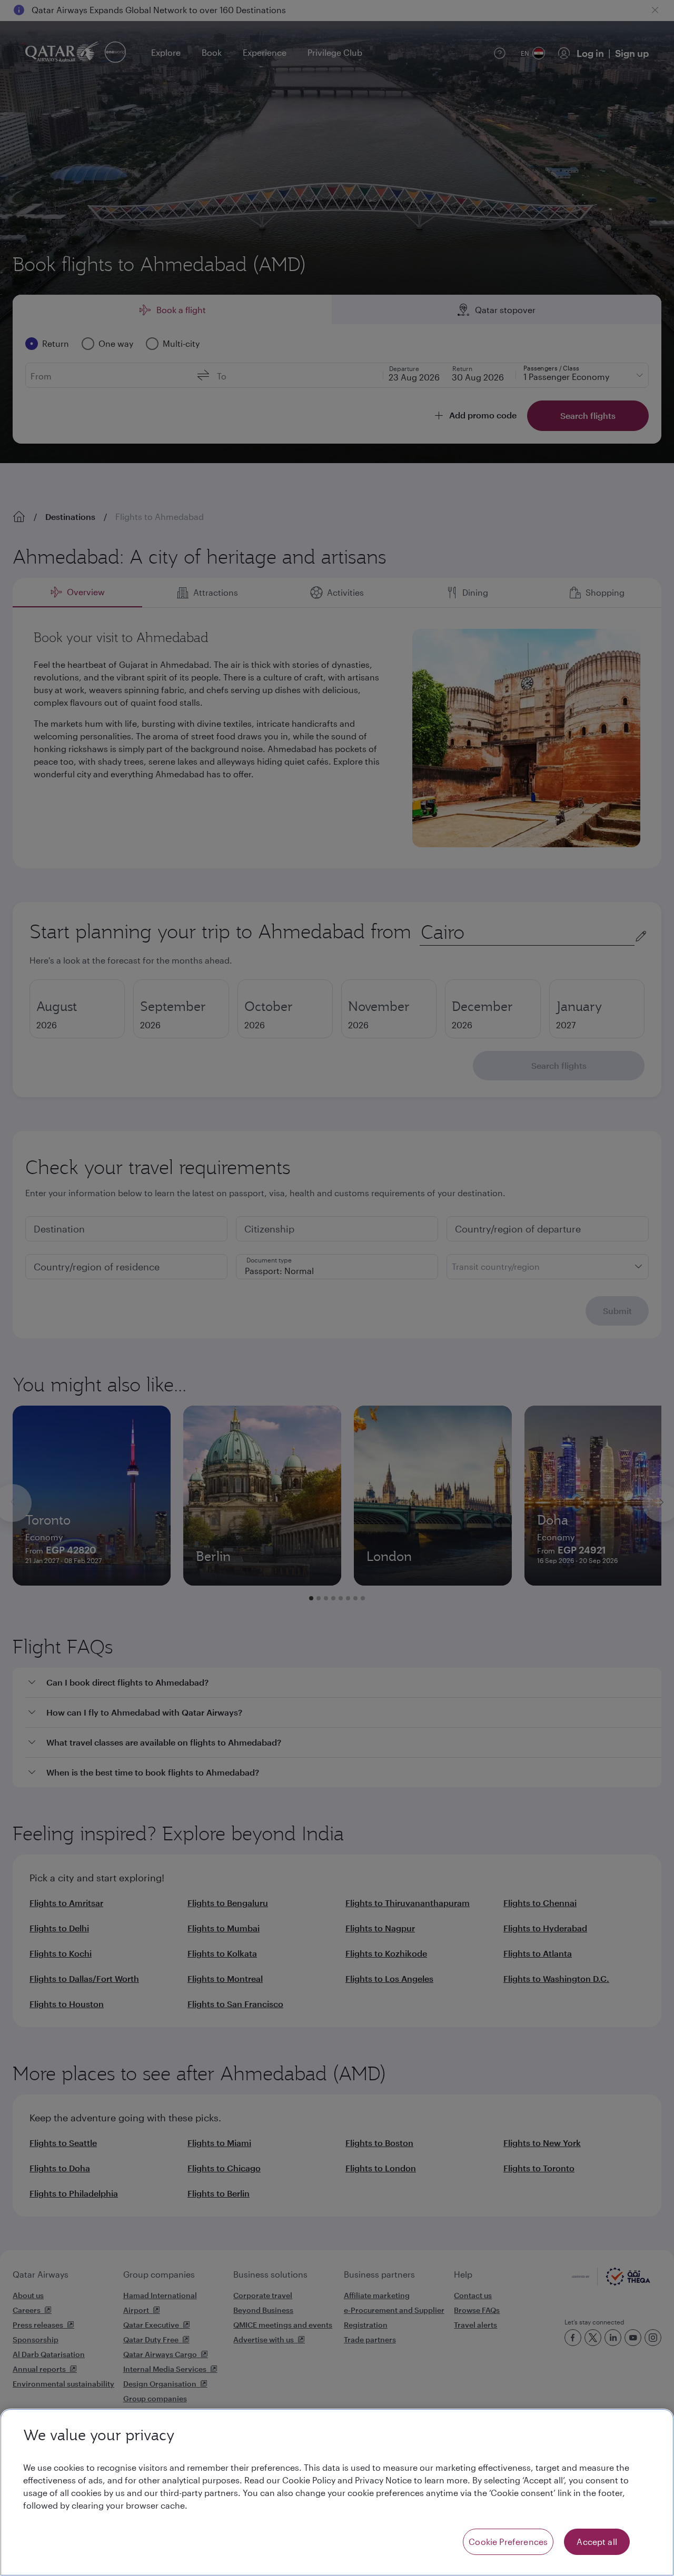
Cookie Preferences (508, 2542)
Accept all (597, 2542)
